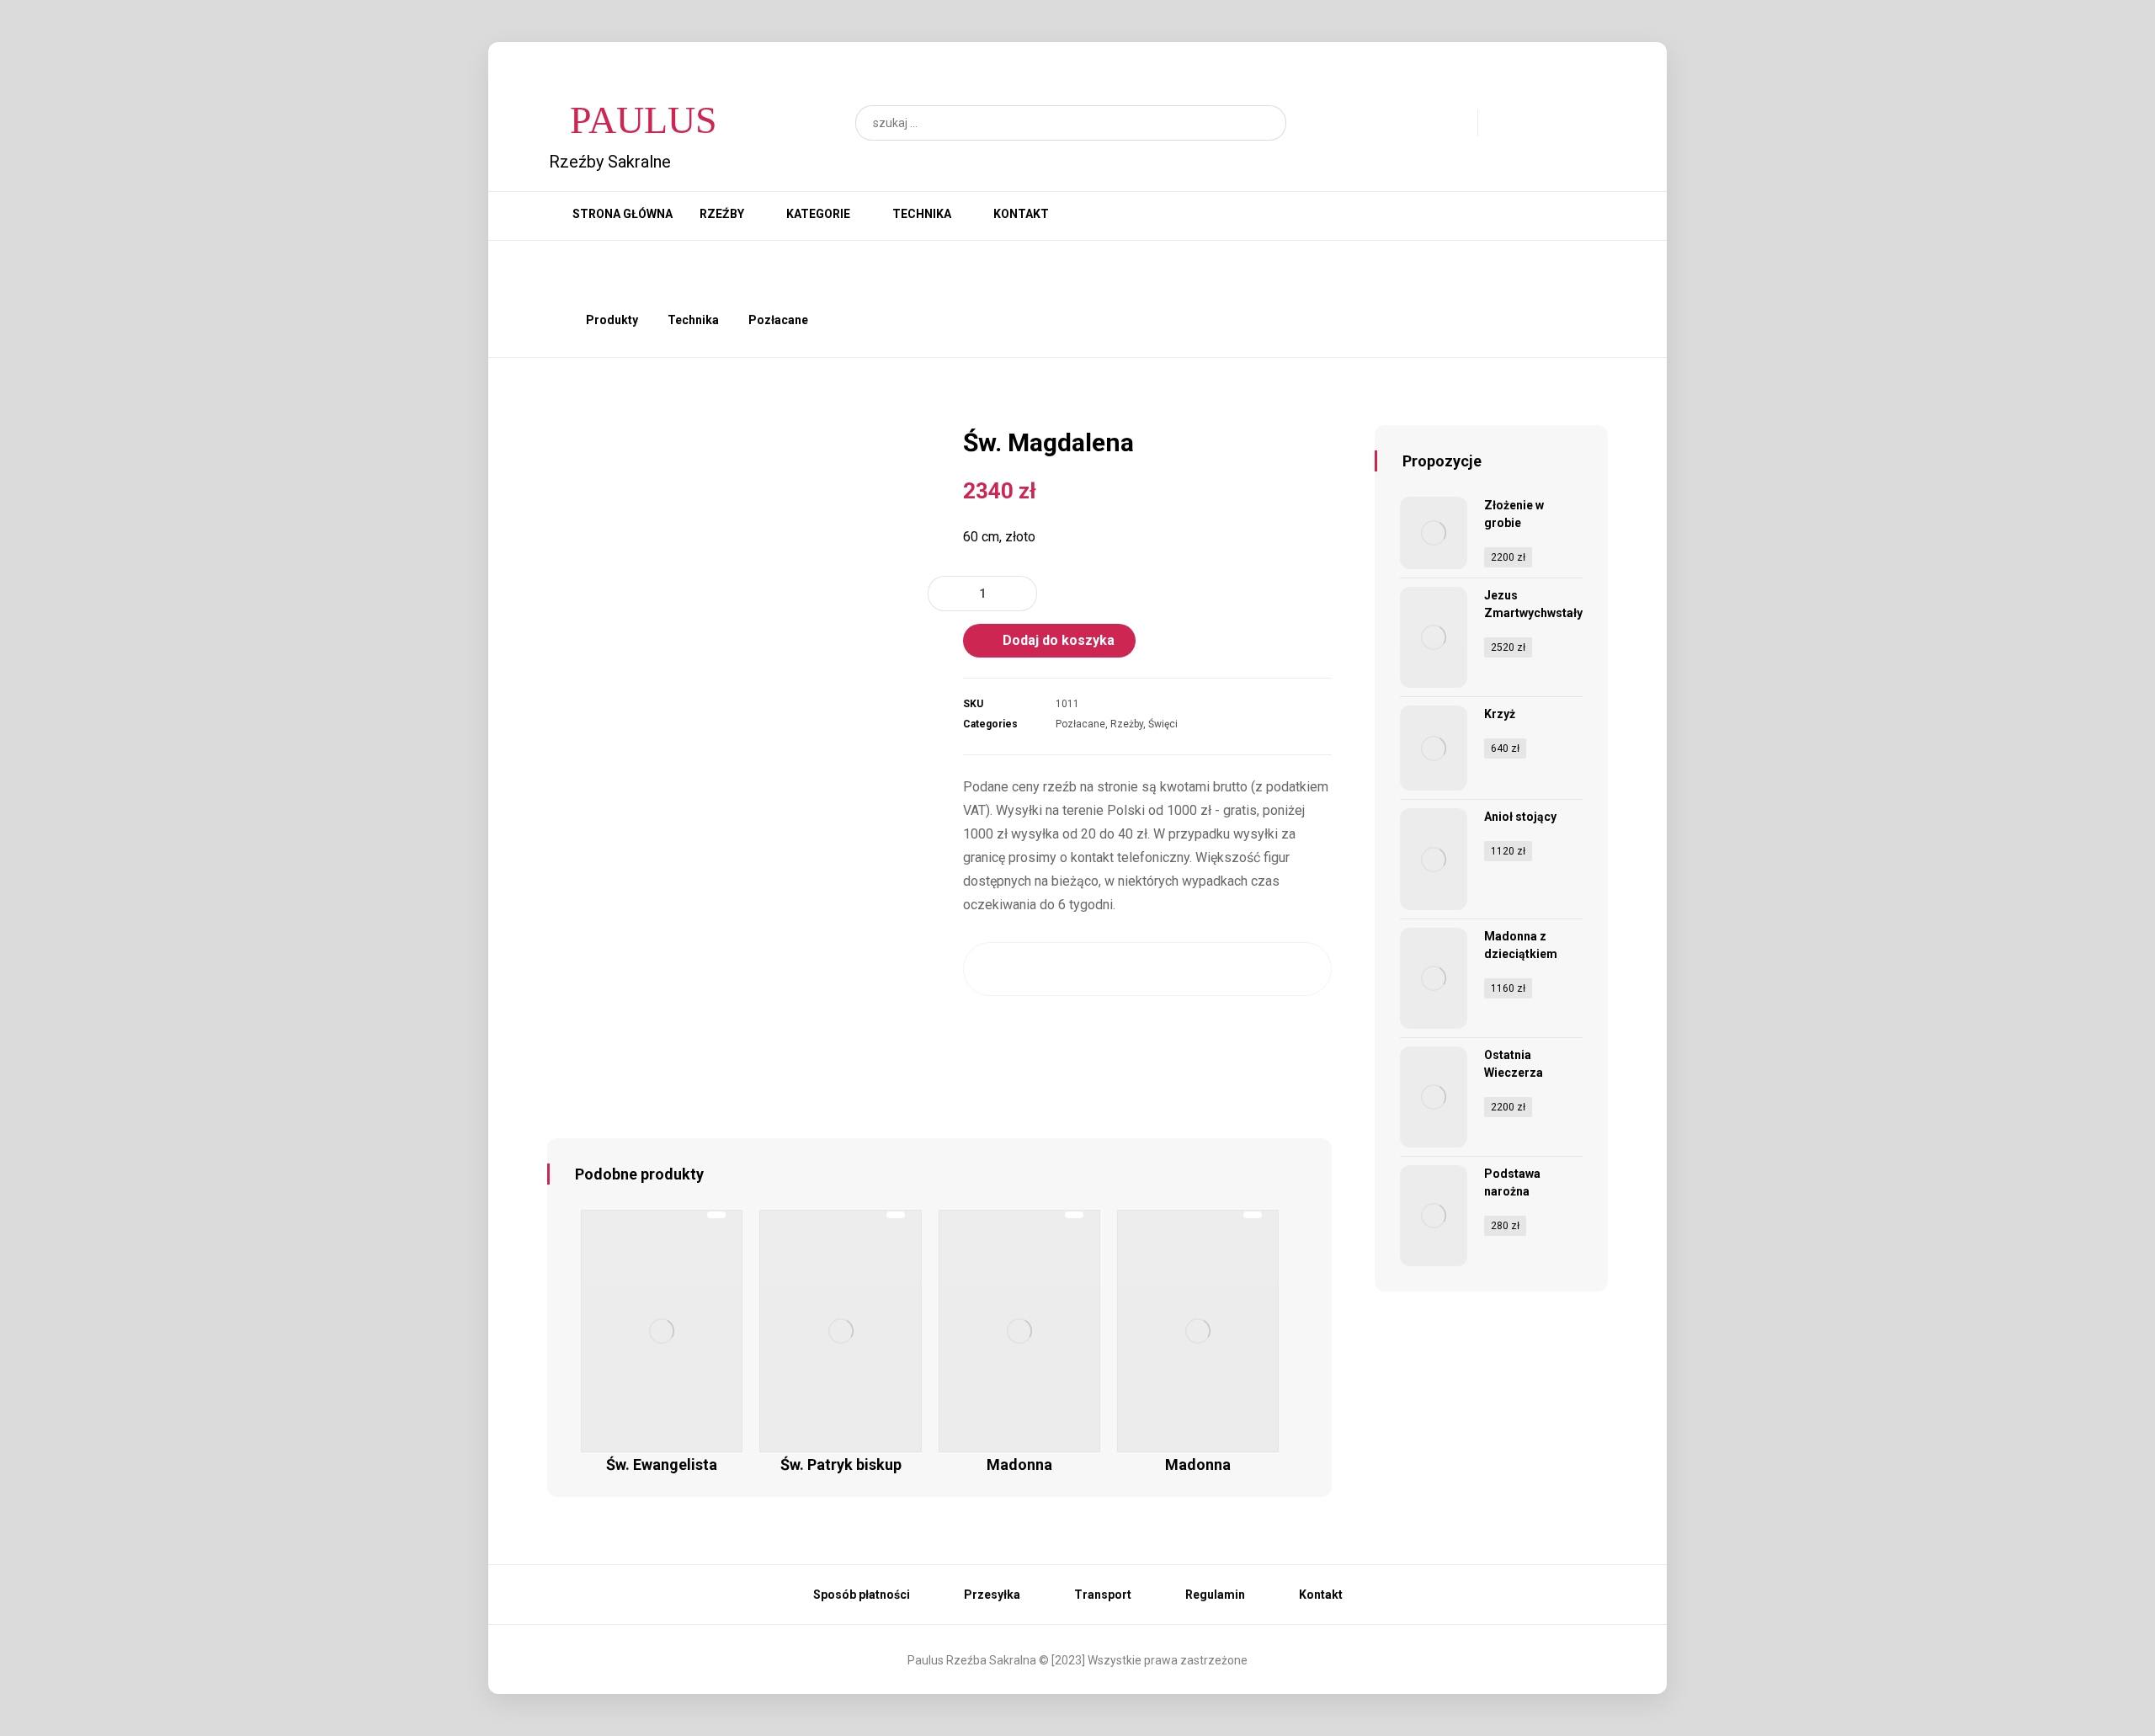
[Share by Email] (1298, 969)
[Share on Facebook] (997, 969)
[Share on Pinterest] (1097, 969)
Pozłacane (1080, 724)
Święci (1163, 724)
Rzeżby (1127, 724)
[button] (1265, 123)
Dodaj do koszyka (1059, 640)
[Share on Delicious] (1197, 969)
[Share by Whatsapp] (1247, 969)
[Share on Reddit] (1148, 969)
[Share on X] (1048, 969)
